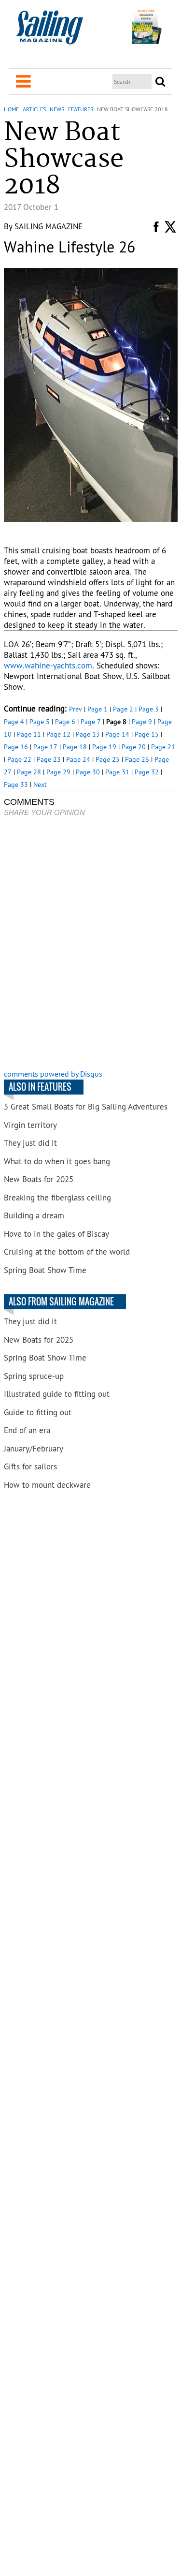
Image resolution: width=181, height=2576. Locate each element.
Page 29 (58, 772)
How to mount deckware (47, 1485)
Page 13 (88, 734)
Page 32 (147, 772)
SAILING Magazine (49, 226)
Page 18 (75, 747)
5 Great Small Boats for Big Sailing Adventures (86, 1107)
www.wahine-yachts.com (48, 666)
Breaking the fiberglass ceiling (57, 1198)
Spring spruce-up (34, 1376)
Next (40, 785)
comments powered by (53, 1074)
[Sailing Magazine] (49, 33)
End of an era (27, 1430)
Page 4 (14, 722)
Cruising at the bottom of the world (67, 1252)
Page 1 (97, 709)
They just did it (30, 1143)
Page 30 (88, 772)
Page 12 (58, 734)
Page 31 (117, 772)
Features (81, 109)
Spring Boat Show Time (45, 1270)
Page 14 (117, 734)
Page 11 (29, 734)
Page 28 (29, 772)
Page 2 (123, 709)
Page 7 (91, 722)
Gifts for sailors (30, 1466)
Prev (76, 709)
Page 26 (137, 759)
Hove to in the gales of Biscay (56, 1234)
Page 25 (108, 759)
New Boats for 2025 (39, 1179)
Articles (34, 109)
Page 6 (65, 722)
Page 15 (147, 734)
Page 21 (163, 747)
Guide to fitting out (38, 1412)
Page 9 (142, 722)
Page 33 (16, 785)
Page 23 (49, 759)
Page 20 (134, 747)
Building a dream (34, 1215)
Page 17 (45, 747)
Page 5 (40, 722)
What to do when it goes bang (57, 1161)
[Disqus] (91, 944)
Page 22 (19, 759)
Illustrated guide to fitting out (57, 1394)
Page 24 (78, 759)
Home (11, 109)
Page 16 (16, 747)
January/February (34, 1449)
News (57, 109)
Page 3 (149, 709)
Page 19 (104, 747)
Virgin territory (30, 1125)
